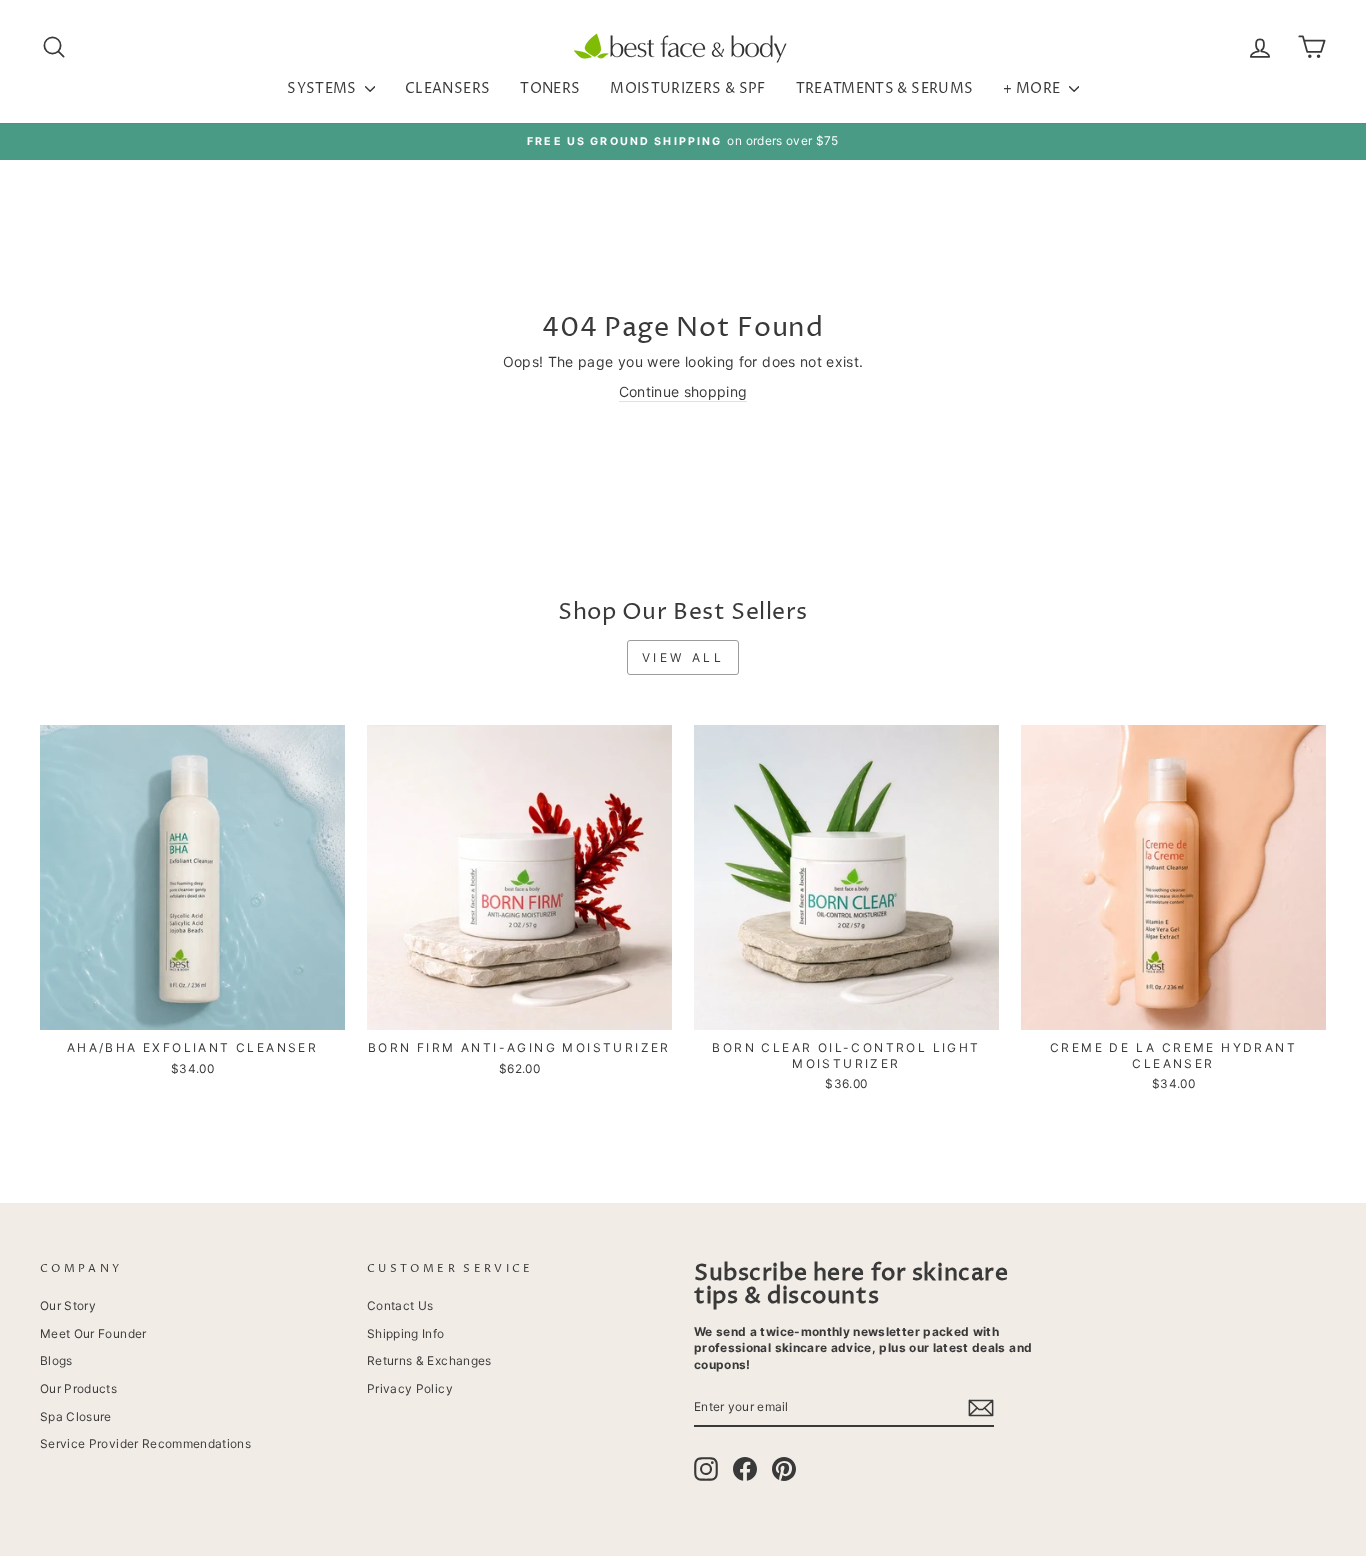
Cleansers (447, 88)
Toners (550, 88)
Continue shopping (683, 391)
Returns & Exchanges (429, 1360)
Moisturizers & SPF (687, 88)
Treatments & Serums (885, 88)
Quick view (192, 1008)
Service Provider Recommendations (145, 1443)
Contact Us (400, 1305)
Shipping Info (406, 1333)
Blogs (56, 1360)
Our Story (68, 1305)
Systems (323, 88)
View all (683, 657)
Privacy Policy (410, 1388)
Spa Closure (76, 1416)
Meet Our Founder (93, 1333)
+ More (1033, 88)
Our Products (78, 1388)
